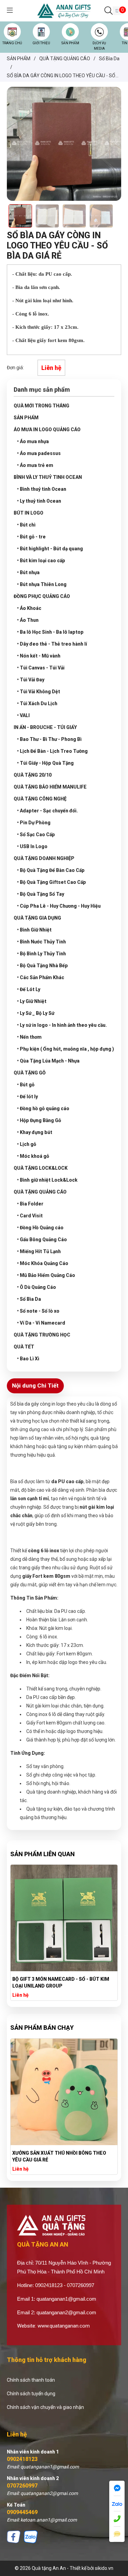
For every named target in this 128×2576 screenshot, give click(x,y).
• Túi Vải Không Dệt (39, 692)
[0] (117, 11)
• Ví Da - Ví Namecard (41, 1323)
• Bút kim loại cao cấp (41, 561)
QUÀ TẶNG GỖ (30, 1073)
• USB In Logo (32, 846)
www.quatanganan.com (64, 2326)
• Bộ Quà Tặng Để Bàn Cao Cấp (51, 870)
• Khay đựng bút (35, 1132)
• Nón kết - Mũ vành (39, 656)
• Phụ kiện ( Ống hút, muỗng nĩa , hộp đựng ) (66, 1049)
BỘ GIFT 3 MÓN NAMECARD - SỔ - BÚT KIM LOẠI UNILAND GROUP (61, 1982)
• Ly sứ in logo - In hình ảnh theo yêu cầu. (62, 1025)
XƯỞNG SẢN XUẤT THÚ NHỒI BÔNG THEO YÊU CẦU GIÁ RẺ (59, 2156)
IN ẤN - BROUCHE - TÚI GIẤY (45, 727)
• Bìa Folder (30, 1204)
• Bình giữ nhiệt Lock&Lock (47, 1180)
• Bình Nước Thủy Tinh (41, 942)
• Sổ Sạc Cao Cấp (36, 835)
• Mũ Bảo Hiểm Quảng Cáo (46, 1275)
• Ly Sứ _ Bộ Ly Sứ (36, 1013)
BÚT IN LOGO (29, 513)
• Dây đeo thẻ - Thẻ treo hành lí (52, 644)
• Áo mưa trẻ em (35, 465)
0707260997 (22, 2486)
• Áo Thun (28, 620)
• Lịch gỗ (27, 1144)
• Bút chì (26, 525)
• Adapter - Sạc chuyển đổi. (47, 811)
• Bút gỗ (26, 1085)
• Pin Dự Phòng (34, 823)
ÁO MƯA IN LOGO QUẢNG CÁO (47, 430)
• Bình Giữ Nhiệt (34, 930)
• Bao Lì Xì (28, 1359)
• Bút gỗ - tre (31, 537)
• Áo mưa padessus (39, 453)
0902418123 (22, 2459)
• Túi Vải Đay (31, 680)
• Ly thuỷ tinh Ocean (39, 501)
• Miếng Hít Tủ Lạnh (39, 1251)
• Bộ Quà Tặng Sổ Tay (41, 894)
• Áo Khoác (29, 608)
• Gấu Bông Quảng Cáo (42, 1240)
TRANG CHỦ (12, 43)
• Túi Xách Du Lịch (37, 703)
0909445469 (22, 2512)
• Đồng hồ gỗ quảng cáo (43, 1108)
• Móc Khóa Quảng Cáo (43, 1263)
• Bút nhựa (28, 572)
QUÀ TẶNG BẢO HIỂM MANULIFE (50, 787)
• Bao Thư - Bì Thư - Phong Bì (49, 739)
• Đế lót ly (27, 1097)
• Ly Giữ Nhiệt (32, 1001)
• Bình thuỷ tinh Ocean (42, 489)
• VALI (23, 715)
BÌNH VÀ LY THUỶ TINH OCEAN (48, 477)
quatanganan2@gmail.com (66, 2312)
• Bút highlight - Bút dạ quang (50, 549)
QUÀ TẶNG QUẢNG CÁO (40, 1192)
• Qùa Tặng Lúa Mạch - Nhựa (48, 1061)
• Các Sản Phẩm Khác (41, 977)
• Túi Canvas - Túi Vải (41, 668)
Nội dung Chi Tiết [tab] (35, 1386)
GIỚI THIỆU (41, 43)
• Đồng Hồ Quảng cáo (40, 1228)
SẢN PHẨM (70, 43)
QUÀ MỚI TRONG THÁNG (41, 406)
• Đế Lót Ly (29, 989)
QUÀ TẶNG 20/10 (33, 775)
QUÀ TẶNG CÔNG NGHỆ (40, 799)
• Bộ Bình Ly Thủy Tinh (41, 954)
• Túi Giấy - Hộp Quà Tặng (45, 763)
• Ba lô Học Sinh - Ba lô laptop (50, 632)
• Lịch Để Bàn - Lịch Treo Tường (52, 751)
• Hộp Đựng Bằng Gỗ (39, 1120)
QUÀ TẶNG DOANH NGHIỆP (44, 858)
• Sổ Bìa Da (29, 1299)
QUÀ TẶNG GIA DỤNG (37, 918)
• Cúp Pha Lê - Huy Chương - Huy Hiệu (59, 906)
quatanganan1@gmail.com (66, 2299)
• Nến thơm (29, 1037)
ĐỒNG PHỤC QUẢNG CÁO (42, 596)
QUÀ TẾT (24, 1347)
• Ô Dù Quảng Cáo (37, 1287)
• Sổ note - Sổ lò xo (38, 1311)
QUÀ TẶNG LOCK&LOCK (41, 1168)
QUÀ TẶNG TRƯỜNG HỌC (42, 1335)
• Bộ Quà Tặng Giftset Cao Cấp (52, 882)
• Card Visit (30, 1216)
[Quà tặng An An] (64, 10)
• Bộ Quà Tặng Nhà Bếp (42, 966)
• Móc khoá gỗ (33, 1156)
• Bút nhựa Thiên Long (42, 584)
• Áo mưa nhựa (33, 441)
